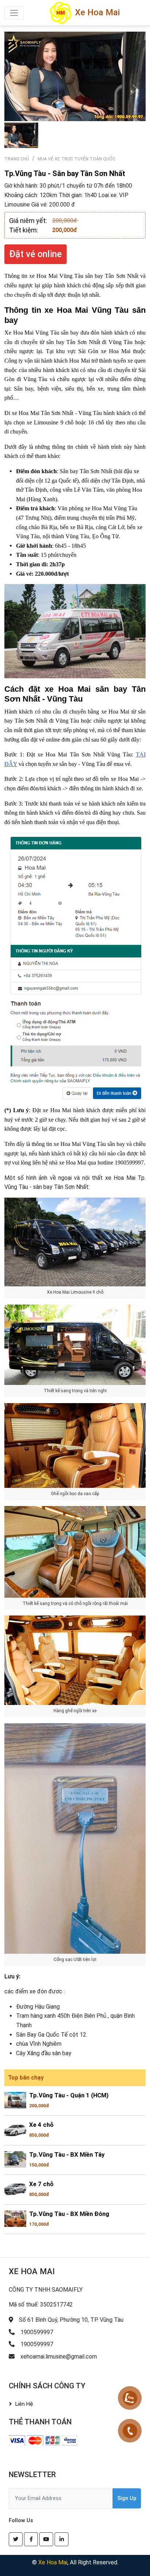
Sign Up (127, 2498)
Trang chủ (17, 159)
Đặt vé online (35, 254)
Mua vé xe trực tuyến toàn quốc (76, 159)
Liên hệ (24, 2404)
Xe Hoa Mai (53, 2562)
